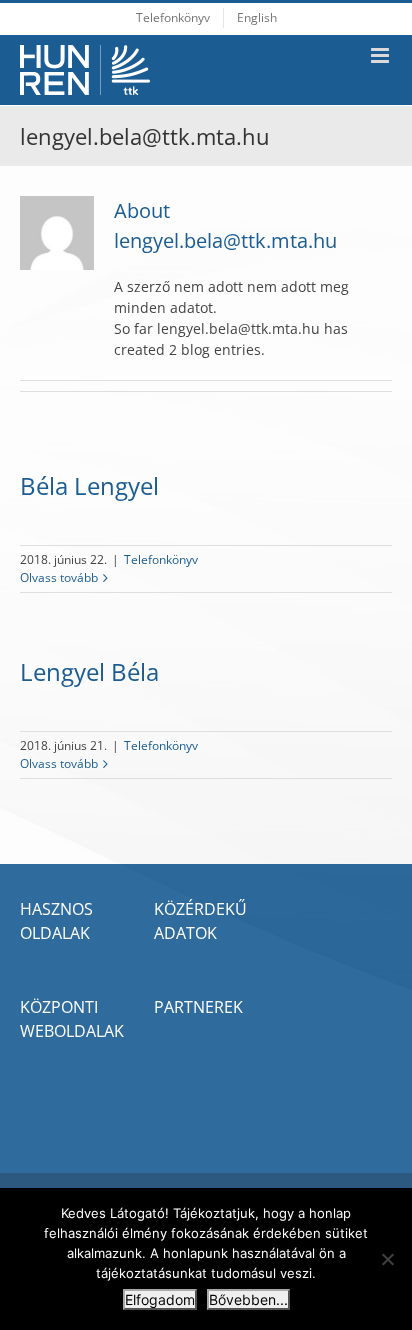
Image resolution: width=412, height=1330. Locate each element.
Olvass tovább (59, 577)
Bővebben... (248, 1299)
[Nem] (387, 1259)
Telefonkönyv (161, 559)
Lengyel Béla (89, 671)
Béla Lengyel (89, 485)
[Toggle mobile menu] (381, 55)
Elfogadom (160, 1299)
